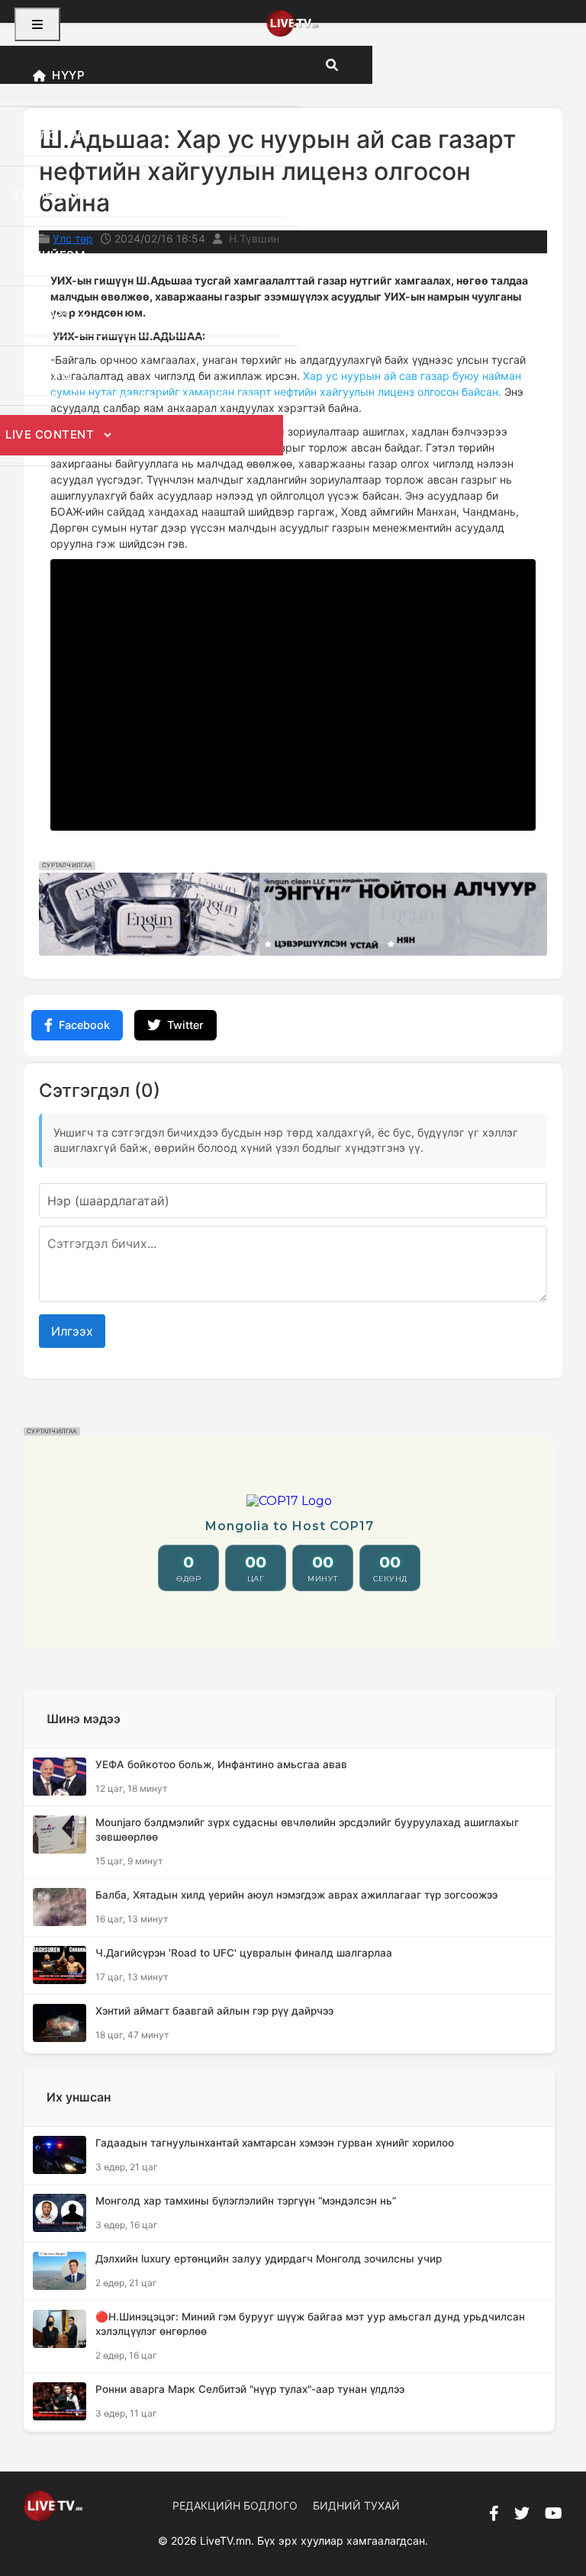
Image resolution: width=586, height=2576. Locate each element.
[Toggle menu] (37, 24)
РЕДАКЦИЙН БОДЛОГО (235, 2505)
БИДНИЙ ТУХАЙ (356, 2505)
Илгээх (72, 1331)
